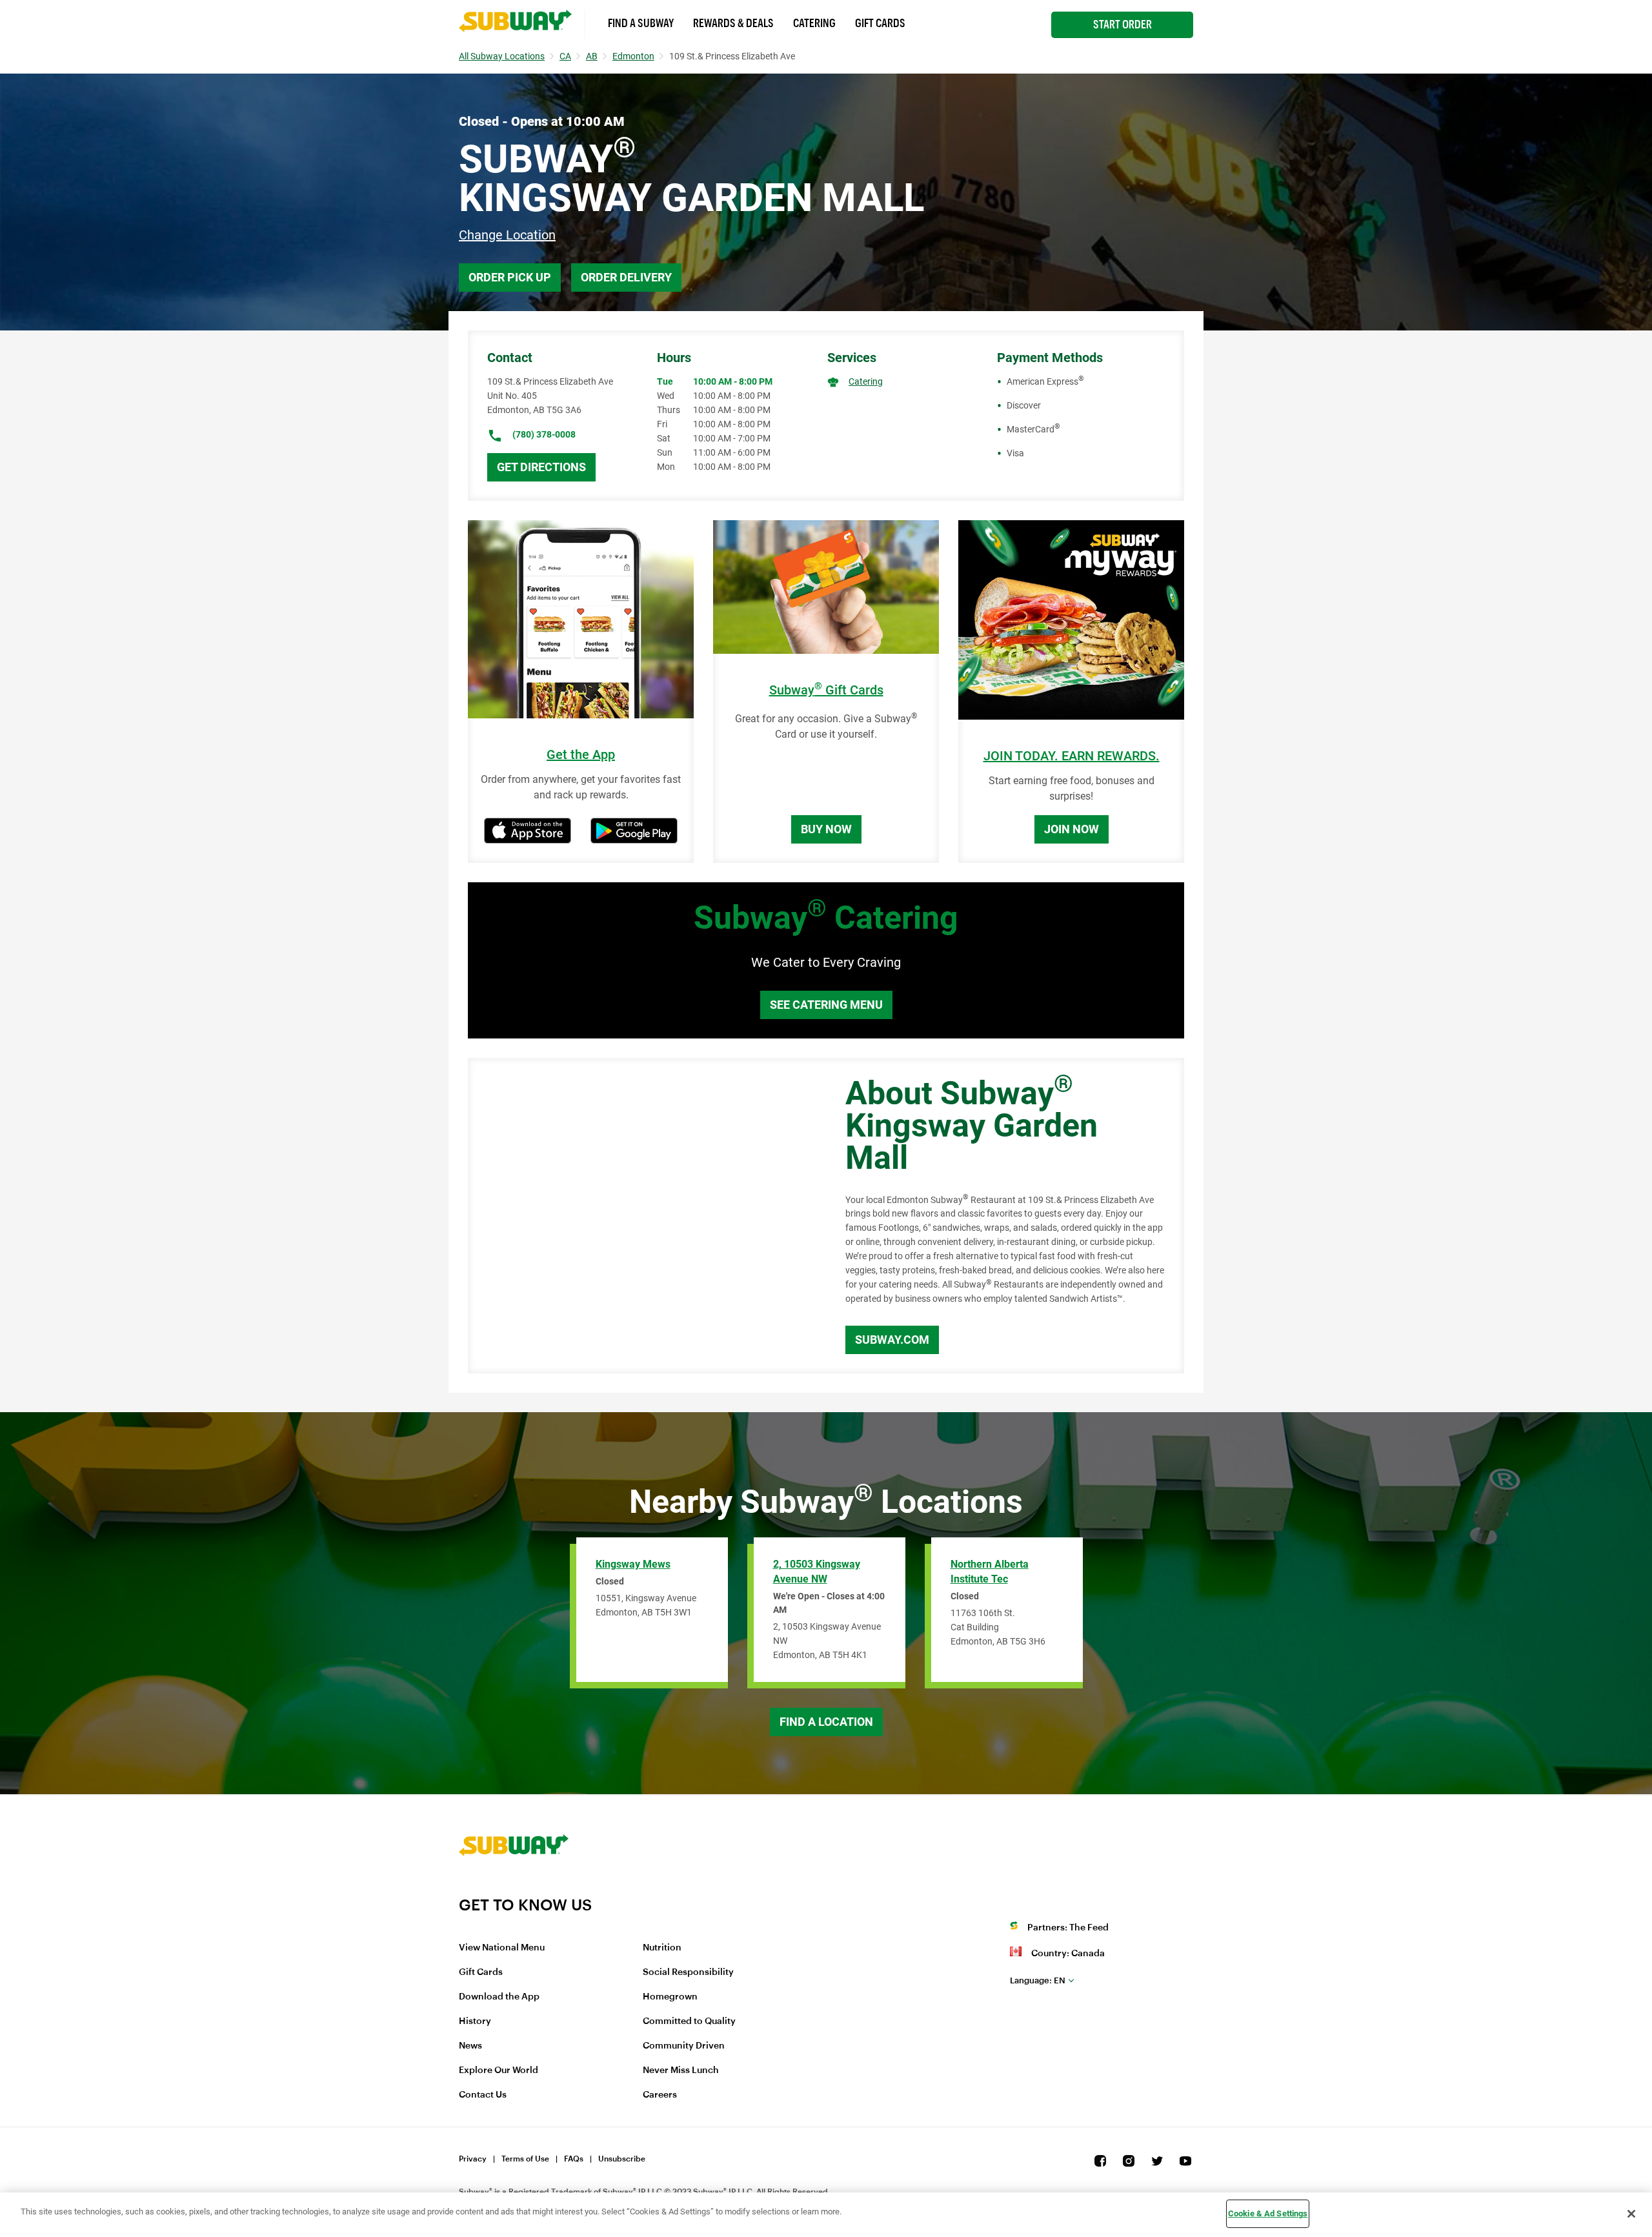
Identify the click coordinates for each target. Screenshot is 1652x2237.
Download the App (499, 1997)
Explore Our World (499, 2070)
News (470, 2046)
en (1038, 1980)
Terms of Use (525, 2159)
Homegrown (670, 1997)
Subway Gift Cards (826, 690)
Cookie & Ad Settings (1268, 2213)
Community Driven (684, 2046)
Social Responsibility (688, 1972)
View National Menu (502, 1948)
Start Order (1123, 25)
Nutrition (662, 1948)
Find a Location (826, 1722)
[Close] (1631, 2214)
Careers (660, 2095)
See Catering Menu (826, 1005)
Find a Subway (641, 23)
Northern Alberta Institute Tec (990, 1572)
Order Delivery (626, 277)
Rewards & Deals (733, 23)
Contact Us (483, 2095)
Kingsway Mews (633, 1564)
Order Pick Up (510, 277)
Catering (814, 23)
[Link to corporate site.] (514, 1887)
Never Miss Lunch (681, 2070)
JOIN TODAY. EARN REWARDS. (1072, 756)
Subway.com (892, 1340)
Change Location (507, 235)
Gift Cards (880, 23)
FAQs (574, 2159)
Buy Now (826, 829)
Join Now (1072, 829)
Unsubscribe (622, 2159)
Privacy (473, 2159)
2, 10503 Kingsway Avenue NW (817, 1572)
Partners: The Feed (1068, 1928)
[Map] (642, 1216)
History (475, 2021)
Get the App (581, 755)
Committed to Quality (689, 2021)
